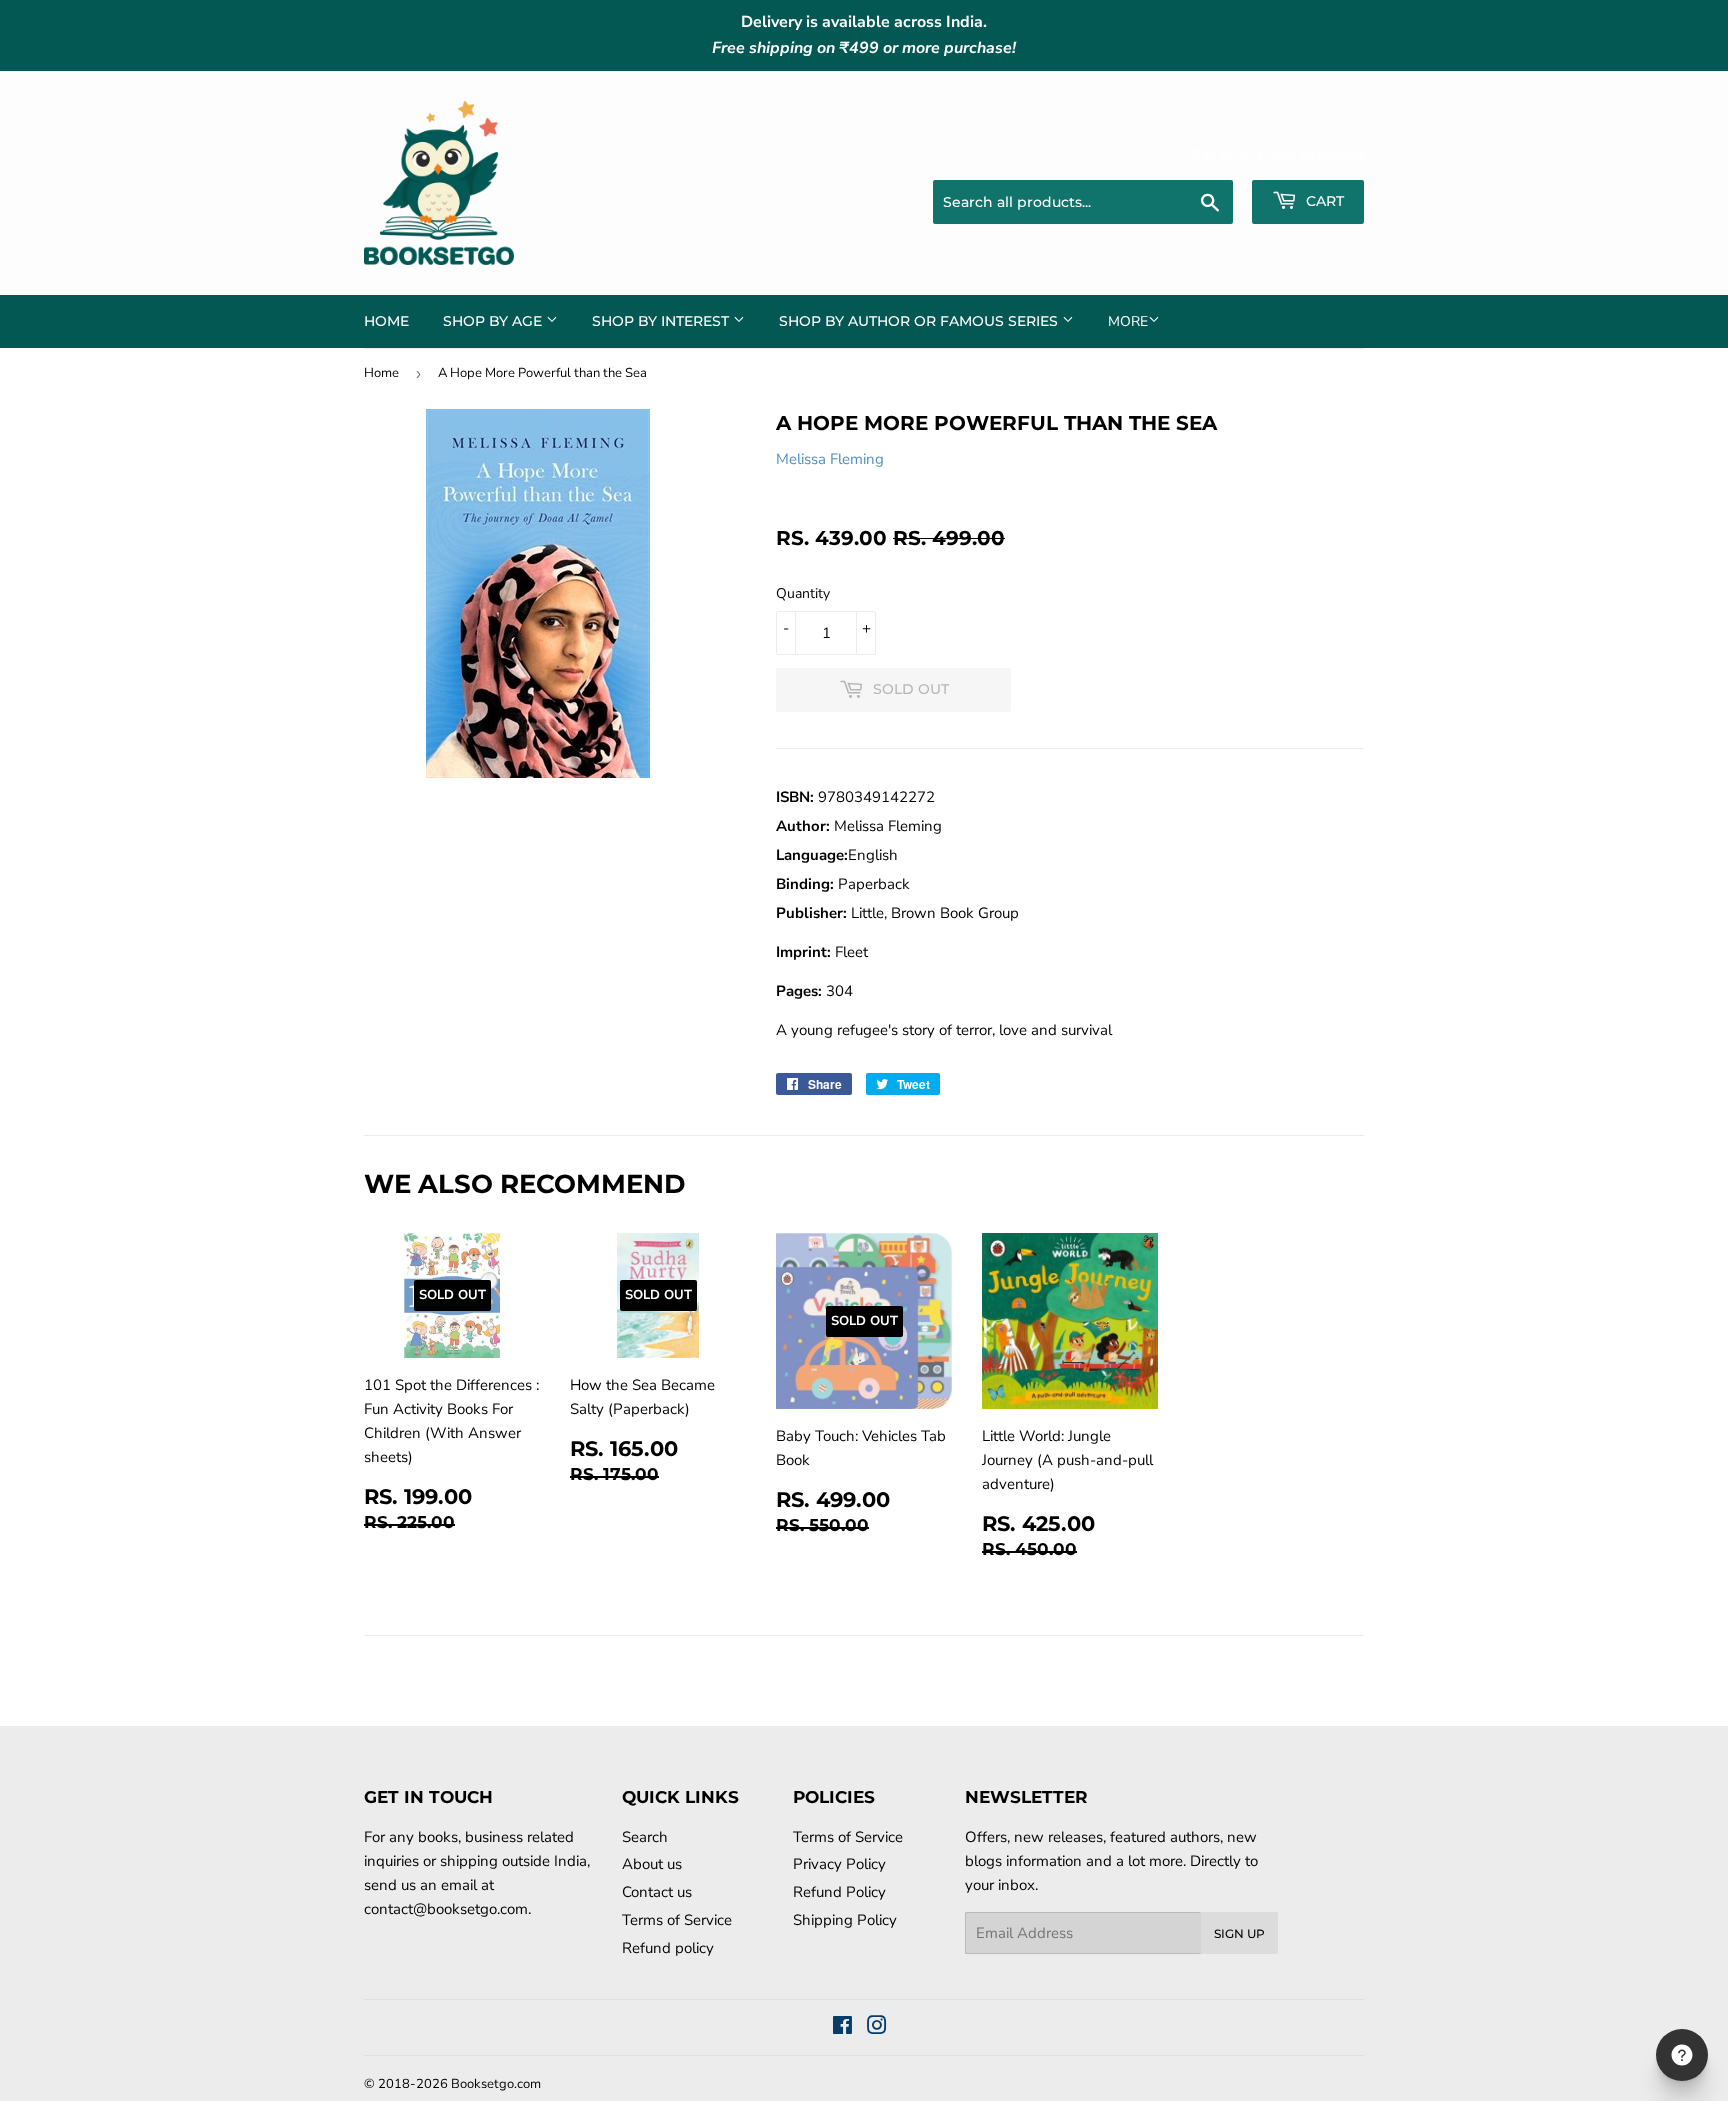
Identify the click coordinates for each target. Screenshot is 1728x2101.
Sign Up (1239, 1933)
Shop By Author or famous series (920, 321)
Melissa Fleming (830, 459)
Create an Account (1310, 155)
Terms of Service (677, 1920)
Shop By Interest (662, 321)
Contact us (657, 1892)
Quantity (803, 593)
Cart (1323, 201)
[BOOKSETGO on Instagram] (877, 2028)
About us (652, 1864)
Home (386, 321)
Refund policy (668, 1948)
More (1128, 321)
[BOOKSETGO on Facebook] (842, 2028)
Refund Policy (839, 1892)
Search (645, 1837)
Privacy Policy (839, 1864)
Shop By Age (494, 321)
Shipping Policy (845, 1920)
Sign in (1209, 155)
